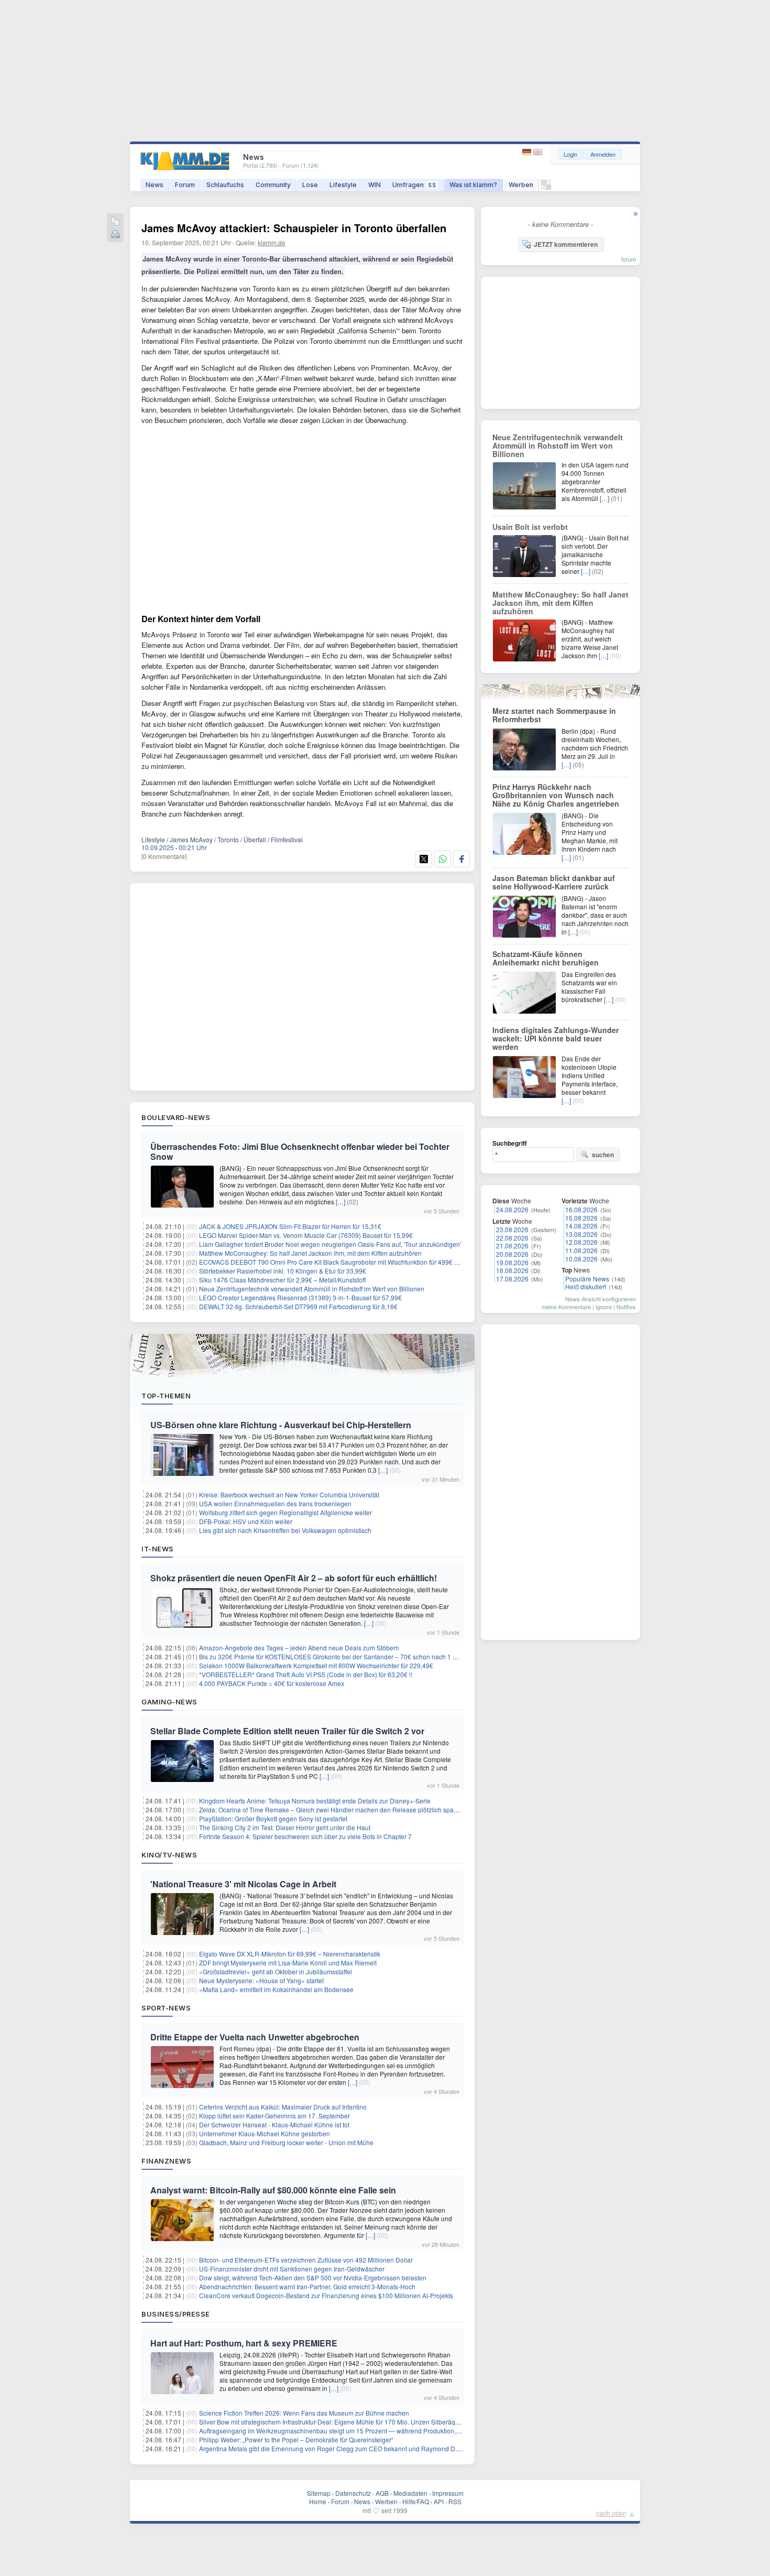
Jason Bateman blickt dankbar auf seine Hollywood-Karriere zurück (554, 882)
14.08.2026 (581, 1226)
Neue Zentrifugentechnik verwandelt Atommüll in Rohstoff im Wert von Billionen (312, 1289)
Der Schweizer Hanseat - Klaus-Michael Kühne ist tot (274, 2124)
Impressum (448, 2493)
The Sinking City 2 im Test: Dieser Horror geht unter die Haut (285, 1827)
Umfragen (414, 185)
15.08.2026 (581, 1218)
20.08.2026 (512, 1254)
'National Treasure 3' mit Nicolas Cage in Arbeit (243, 1884)
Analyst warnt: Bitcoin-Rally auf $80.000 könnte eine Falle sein (273, 2190)
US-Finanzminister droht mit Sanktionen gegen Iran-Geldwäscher (292, 2269)
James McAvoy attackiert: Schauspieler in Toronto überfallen (294, 228)
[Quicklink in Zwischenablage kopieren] (115, 222)
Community (273, 185)
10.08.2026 (581, 1259)
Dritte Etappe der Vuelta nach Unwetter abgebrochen (255, 2037)
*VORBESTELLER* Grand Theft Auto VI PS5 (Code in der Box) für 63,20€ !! (306, 1674)
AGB (382, 2493)
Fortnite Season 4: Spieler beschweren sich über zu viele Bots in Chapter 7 (305, 1836)
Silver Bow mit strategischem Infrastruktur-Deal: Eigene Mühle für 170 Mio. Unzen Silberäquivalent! (339, 2422)
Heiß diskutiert (586, 1286)
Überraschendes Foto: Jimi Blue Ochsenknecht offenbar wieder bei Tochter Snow (300, 1151)
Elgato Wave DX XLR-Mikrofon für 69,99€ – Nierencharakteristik (290, 1954)
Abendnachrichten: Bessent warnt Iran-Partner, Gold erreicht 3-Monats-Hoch (307, 2286)
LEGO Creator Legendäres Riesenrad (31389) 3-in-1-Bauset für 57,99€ (300, 1297)
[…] (340, 1202)
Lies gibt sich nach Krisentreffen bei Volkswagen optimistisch (285, 1530)
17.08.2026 (512, 1279)
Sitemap (319, 2493)
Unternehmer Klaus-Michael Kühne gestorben (265, 2133)
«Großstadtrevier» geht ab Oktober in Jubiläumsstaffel (276, 1971)
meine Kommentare (566, 1307)
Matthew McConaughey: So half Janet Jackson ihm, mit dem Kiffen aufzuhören (310, 1253)
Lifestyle (343, 185)
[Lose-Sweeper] (546, 187)
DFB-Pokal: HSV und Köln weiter (246, 1521)
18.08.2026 (512, 1270)
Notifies (626, 1307)
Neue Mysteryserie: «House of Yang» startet (261, 1980)
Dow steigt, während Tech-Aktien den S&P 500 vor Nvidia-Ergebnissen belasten (313, 2278)
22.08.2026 (512, 1238)
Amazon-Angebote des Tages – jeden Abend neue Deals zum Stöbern (299, 1648)
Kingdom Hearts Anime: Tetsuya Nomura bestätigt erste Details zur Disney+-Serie (315, 1801)
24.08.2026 (512, 1209)
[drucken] (115, 235)
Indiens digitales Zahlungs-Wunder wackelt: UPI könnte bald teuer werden (555, 1038)
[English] (538, 152)
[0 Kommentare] (164, 856)
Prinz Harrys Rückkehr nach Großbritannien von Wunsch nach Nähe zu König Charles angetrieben (556, 795)
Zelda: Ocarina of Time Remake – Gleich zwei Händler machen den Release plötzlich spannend (335, 1809)
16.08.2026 (581, 1209)
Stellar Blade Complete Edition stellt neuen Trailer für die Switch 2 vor (287, 1731)
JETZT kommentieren (566, 244)
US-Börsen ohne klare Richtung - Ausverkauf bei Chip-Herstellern (281, 1425)
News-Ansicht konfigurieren (601, 1299)
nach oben (611, 2513)
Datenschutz (353, 2493)
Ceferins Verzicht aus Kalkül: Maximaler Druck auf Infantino (283, 2107)
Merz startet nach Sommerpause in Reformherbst (554, 715)
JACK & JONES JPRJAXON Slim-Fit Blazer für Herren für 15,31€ (290, 1226)
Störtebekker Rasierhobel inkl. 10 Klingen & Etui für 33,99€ (283, 1271)
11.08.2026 (581, 1250)
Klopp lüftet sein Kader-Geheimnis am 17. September (274, 2116)
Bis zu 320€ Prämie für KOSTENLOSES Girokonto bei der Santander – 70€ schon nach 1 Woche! (337, 1656)
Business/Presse (176, 2314)
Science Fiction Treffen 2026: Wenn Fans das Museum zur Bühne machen (304, 2413)
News (155, 185)
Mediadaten (410, 2493)
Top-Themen (166, 1396)
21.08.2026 (512, 1246)
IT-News (158, 1549)
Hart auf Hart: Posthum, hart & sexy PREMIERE (244, 2343)
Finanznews (166, 2161)
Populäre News (587, 1279)
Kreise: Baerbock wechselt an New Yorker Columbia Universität (289, 1494)
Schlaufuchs (225, 185)
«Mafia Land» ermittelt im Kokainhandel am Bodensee (276, 1989)
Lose (310, 185)
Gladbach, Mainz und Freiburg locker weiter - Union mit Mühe (286, 2142)
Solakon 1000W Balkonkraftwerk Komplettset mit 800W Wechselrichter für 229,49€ (316, 1665)
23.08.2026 (512, 1229)
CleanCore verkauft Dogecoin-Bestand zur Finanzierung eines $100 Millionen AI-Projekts (326, 2295)
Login (570, 154)
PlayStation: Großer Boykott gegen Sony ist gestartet (273, 1818)
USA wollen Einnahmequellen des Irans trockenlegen (275, 1503)
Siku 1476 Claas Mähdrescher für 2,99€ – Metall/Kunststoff (282, 1280)
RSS (455, 2501)
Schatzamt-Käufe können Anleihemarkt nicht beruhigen (546, 958)
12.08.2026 (581, 1242)
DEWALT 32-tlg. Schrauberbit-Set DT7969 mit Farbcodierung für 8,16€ (298, 1306)
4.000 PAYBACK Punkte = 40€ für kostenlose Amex (272, 1683)
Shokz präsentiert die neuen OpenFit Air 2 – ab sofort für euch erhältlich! (294, 1578)
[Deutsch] (528, 152)
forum (629, 259)
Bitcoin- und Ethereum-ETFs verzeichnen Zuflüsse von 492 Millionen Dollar (306, 2260)
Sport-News (166, 2008)
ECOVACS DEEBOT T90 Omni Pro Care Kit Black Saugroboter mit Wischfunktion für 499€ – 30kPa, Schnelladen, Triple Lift (372, 1262)
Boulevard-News (176, 1117)
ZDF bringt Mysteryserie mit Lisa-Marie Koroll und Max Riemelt (288, 1963)
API (439, 2501)
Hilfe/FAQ (416, 2501)
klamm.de (272, 242)
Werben (521, 185)
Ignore (604, 1307)
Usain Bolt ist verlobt (530, 527)
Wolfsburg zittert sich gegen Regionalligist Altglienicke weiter (285, 1512)
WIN (375, 185)
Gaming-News (169, 1702)
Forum (185, 185)
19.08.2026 (512, 1262)
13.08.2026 (581, 1234)
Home (318, 2501)
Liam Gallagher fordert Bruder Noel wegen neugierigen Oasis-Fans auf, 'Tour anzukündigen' (330, 1244)
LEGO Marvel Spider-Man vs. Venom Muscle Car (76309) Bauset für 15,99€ (306, 1235)
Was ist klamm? (473, 185)
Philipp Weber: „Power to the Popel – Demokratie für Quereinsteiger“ (296, 2439)
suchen (603, 1155)
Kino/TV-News (169, 1855)
